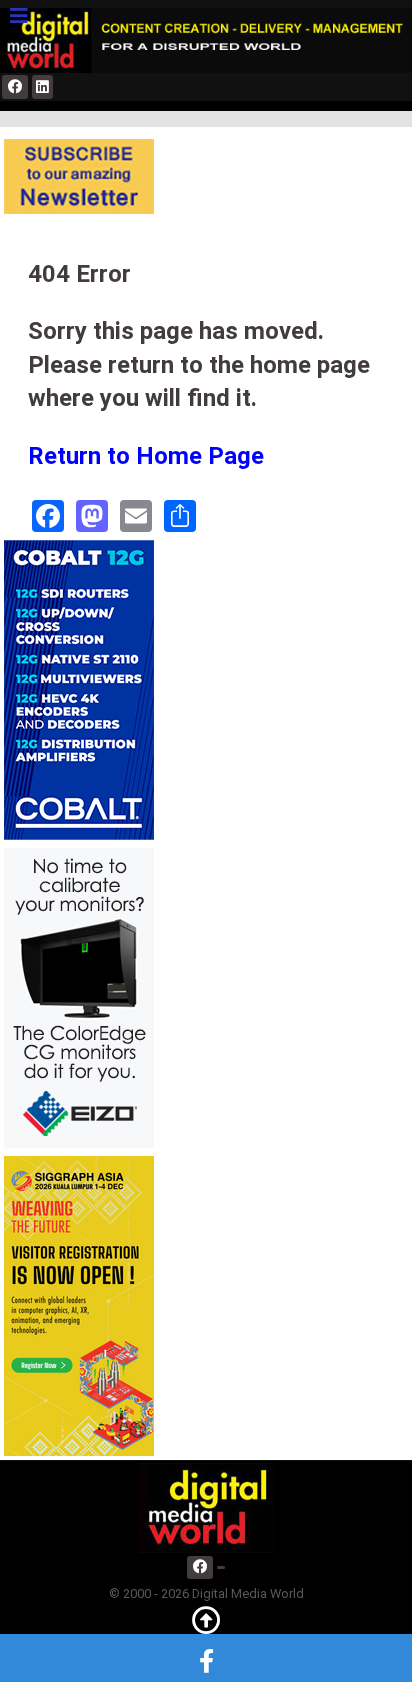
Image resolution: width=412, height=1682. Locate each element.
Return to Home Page (146, 456)
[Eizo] (79, 997)
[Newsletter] (79, 175)
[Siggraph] (79, 1305)
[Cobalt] (79, 689)
